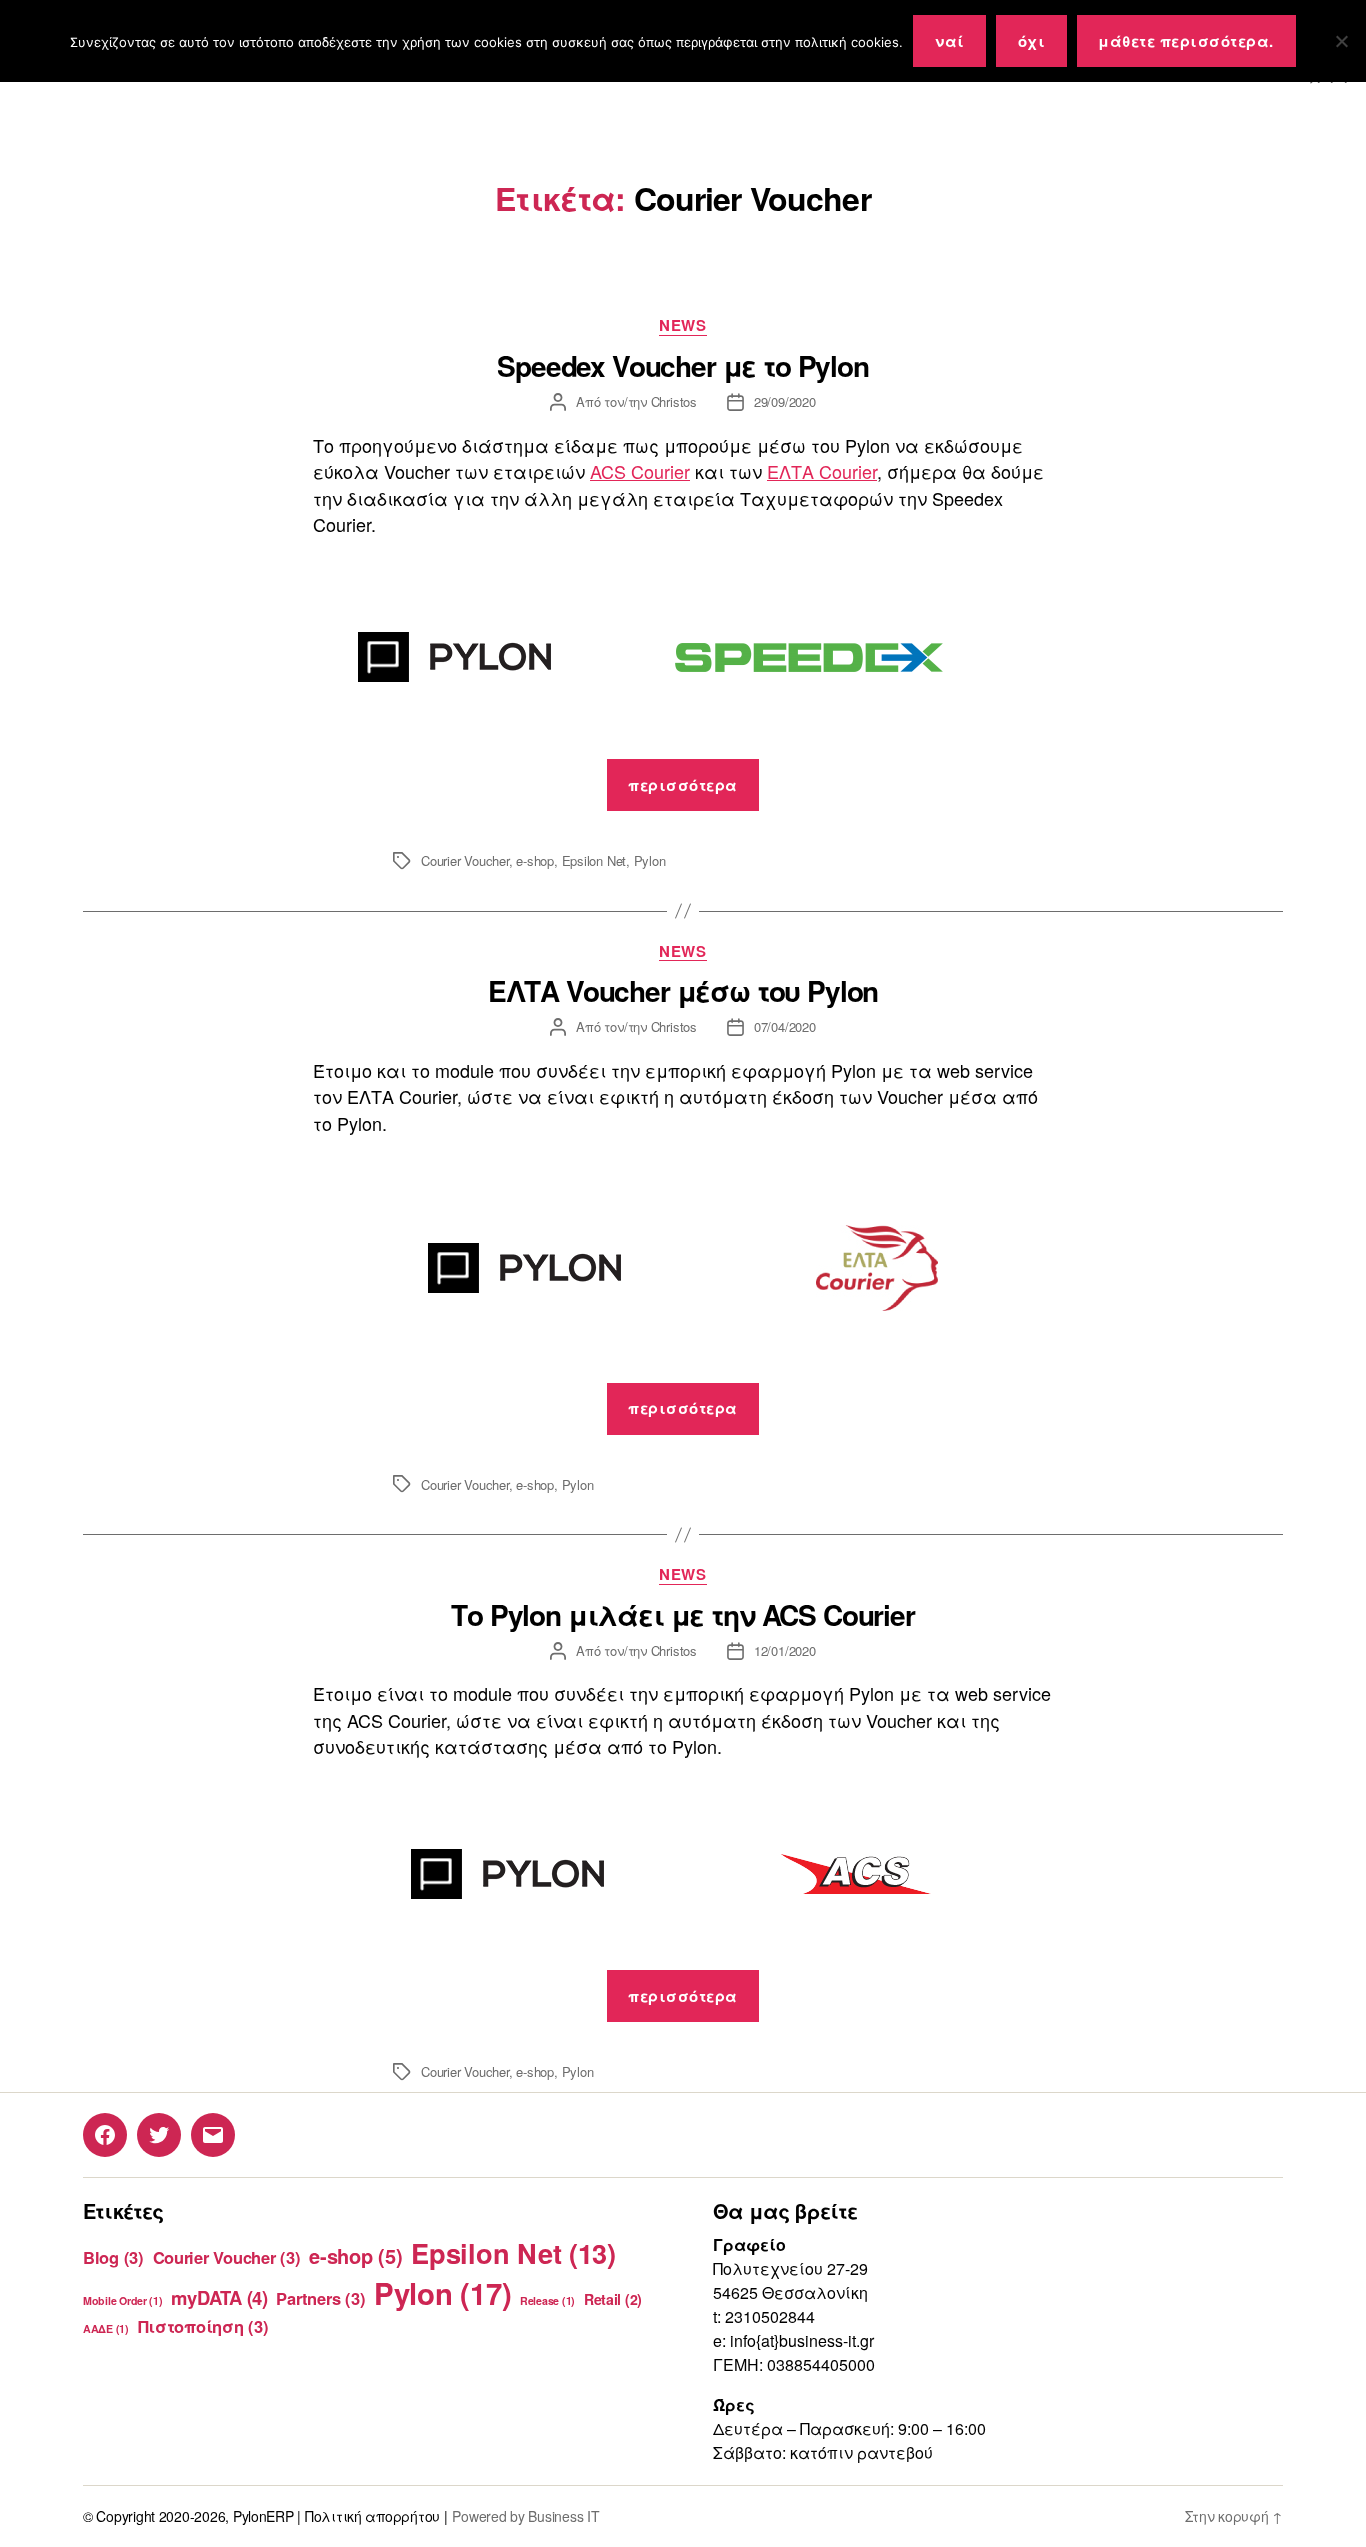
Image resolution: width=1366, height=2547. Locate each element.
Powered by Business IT (525, 2516)
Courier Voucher (465, 860)
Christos (674, 401)
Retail (613, 2299)
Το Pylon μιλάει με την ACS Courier (682, 1614)
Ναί (950, 41)
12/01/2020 (785, 1650)
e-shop (535, 860)
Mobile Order (123, 2300)
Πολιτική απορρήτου (372, 2516)
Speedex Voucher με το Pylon (683, 365)
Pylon (650, 860)
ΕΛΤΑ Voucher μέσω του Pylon (683, 990)
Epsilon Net (594, 860)
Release (547, 2300)
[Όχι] (1341, 41)
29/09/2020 (785, 401)
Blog (113, 2257)
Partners (320, 2298)
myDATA (219, 2297)
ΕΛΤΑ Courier (822, 471)
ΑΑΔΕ (106, 2328)
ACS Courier (640, 471)
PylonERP (263, 2516)
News (682, 326)
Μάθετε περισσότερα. (1186, 41)
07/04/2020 (785, 1026)
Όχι (1032, 41)
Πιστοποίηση (203, 2326)
